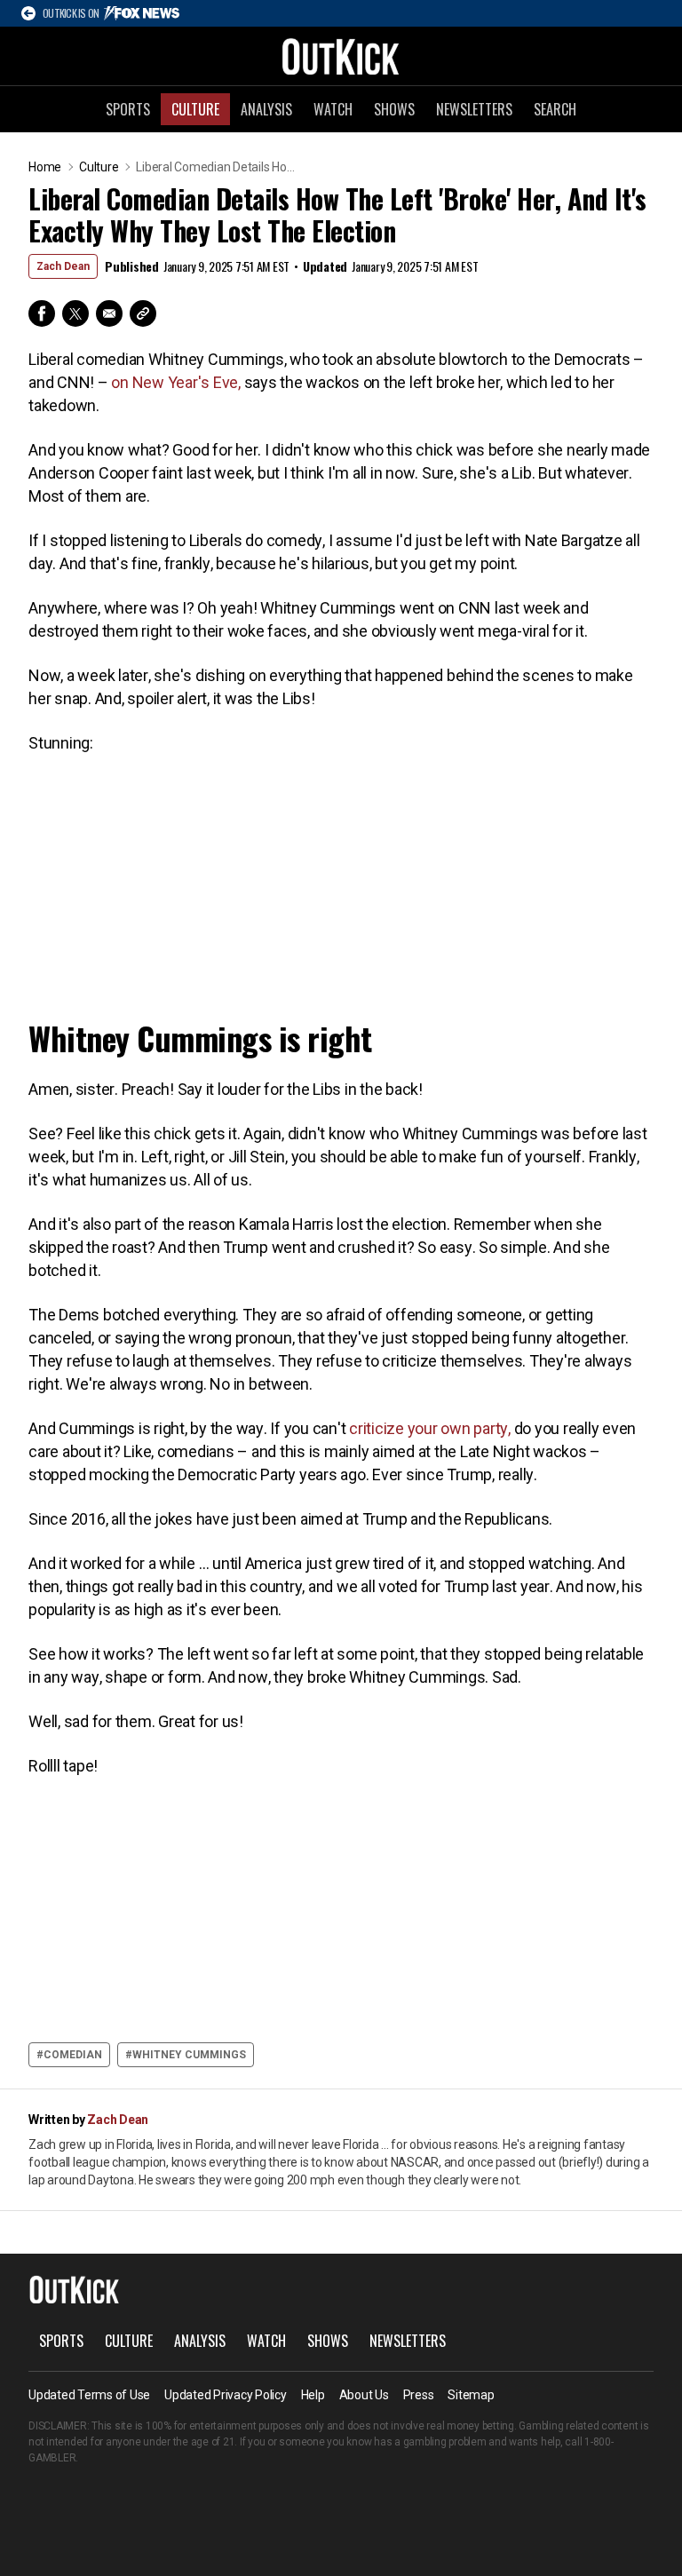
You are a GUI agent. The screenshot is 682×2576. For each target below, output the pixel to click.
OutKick (341, 56)
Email (109, 313)
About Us (364, 2395)
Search (555, 109)
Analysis (266, 109)
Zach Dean (63, 266)
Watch (333, 109)
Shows (394, 109)
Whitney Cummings (189, 2055)
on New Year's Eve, (177, 382)
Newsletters (474, 109)
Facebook (42, 313)
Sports (128, 109)
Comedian (73, 2055)
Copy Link (143, 313)
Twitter (75, 313)
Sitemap (471, 2395)
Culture (195, 109)
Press (419, 2395)
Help (313, 2395)
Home (45, 167)
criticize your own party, (429, 1428)
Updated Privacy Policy (226, 2395)
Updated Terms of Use (89, 2395)
